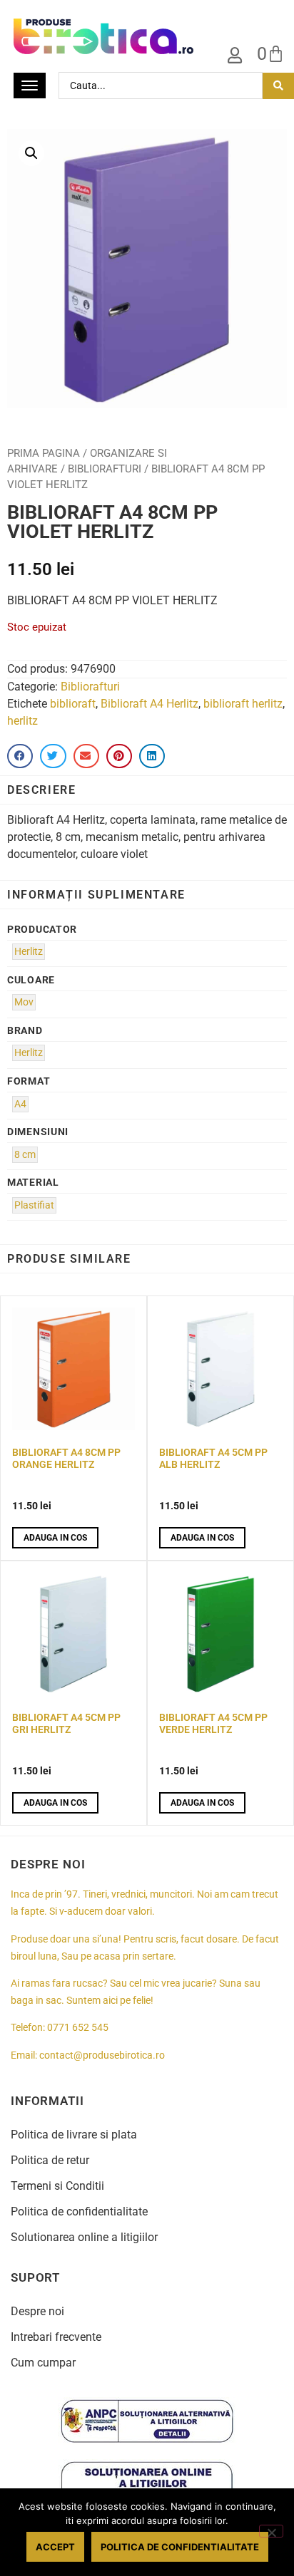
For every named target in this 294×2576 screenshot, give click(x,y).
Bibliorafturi (105, 469)
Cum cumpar (43, 2363)
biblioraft (73, 704)
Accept (55, 2547)
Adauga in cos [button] (55, 1538)
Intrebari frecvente (56, 2337)
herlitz (22, 721)
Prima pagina (44, 453)
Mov (24, 1002)
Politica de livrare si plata (74, 2135)
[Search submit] (278, 86)
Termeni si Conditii (57, 2186)
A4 (20, 1104)
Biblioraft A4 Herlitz (149, 704)
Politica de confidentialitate (79, 2212)
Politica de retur (50, 2160)
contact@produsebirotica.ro (102, 2055)
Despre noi (37, 2311)
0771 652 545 (78, 2028)
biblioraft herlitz (243, 704)
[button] (31, 153)
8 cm (25, 1155)
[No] (271, 2531)
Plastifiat (34, 1205)
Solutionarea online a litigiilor (84, 2237)
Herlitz (29, 952)
